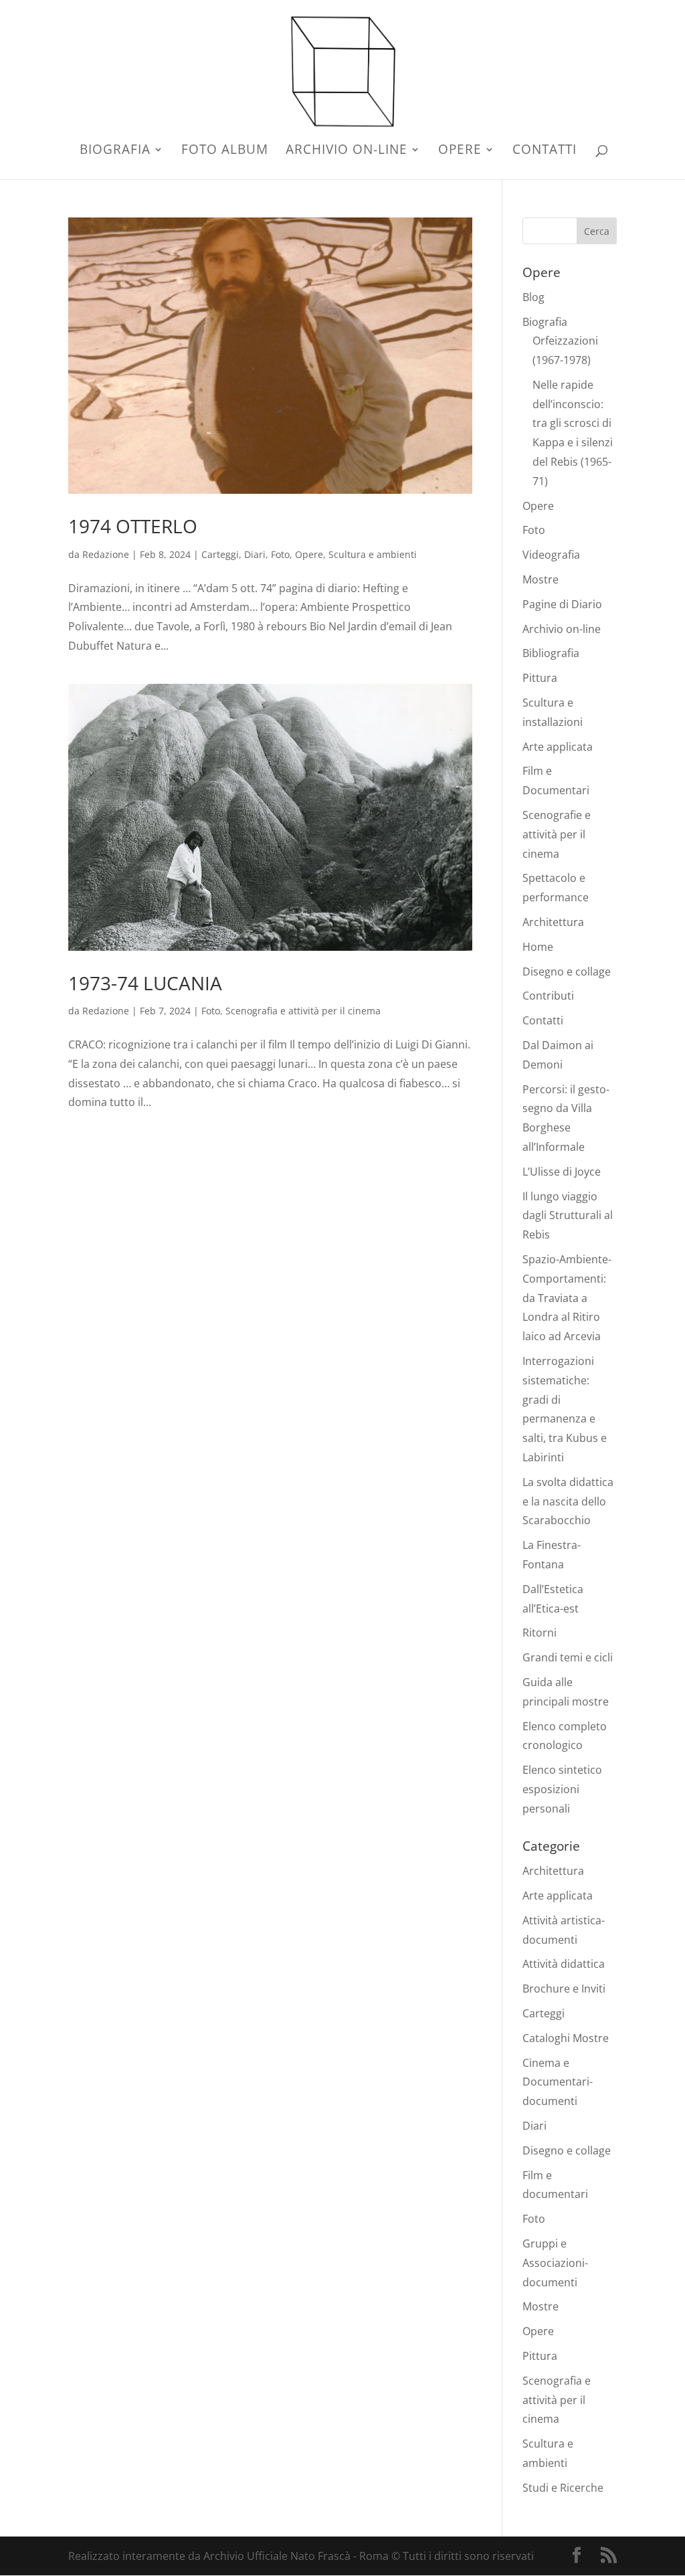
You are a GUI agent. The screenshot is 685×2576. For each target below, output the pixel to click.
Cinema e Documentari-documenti (558, 2082)
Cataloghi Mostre (566, 2038)
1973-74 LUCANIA (145, 983)
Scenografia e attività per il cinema (303, 1011)
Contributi (548, 996)
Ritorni (540, 1633)
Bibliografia (551, 653)
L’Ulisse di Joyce (562, 1172)
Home (538, 947)
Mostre (541, 579)
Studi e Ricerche (563, 2488)
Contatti (545, 151)
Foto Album (225, 151)
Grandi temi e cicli (568, 1657)
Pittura (540, 678)
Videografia (551, 555)
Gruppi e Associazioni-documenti (555, 2263)
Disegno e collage (567, 972)
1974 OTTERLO (133, 526)
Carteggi (220, 554)
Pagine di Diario (562, 604)
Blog (533, 297)
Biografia (115, 151)
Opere (460, 151)
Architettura (553, 922)
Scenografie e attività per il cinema (557, 834)
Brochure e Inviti (564, 1989)
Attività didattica (564, 1964)
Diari (255, 554)
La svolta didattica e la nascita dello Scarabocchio (568, 1501)
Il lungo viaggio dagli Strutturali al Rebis (568, 1216)
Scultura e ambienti (373, 554)
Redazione (106, 554)
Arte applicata (558, 747)
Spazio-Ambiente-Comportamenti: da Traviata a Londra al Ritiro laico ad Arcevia (567, 1298)
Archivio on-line (347, 151)
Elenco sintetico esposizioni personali (562, 1789)
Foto (280, 554)
